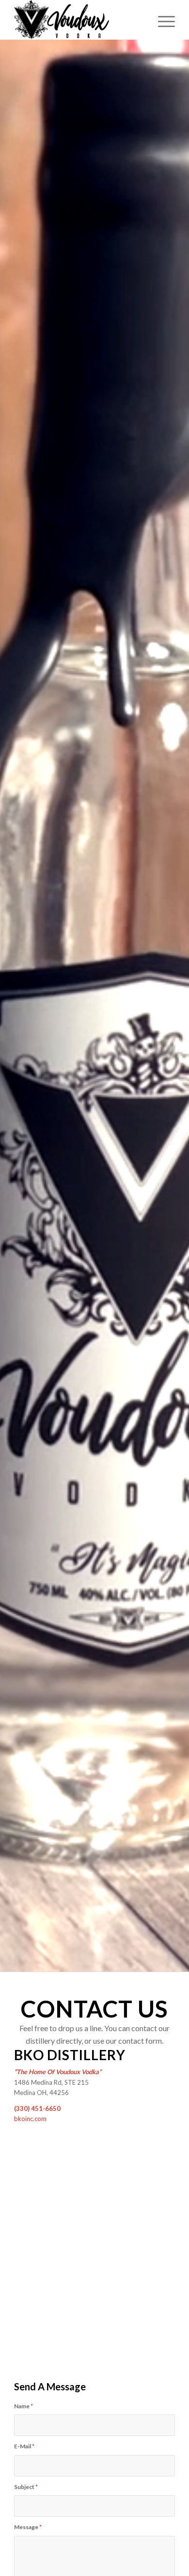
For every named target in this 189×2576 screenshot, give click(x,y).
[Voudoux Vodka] (78, 20)
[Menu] (162, 20)
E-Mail (24, 2446)
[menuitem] (162, 20)
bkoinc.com (30, 2119)
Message (28, 2527)
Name (24, 2406)
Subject (26, 2487)
